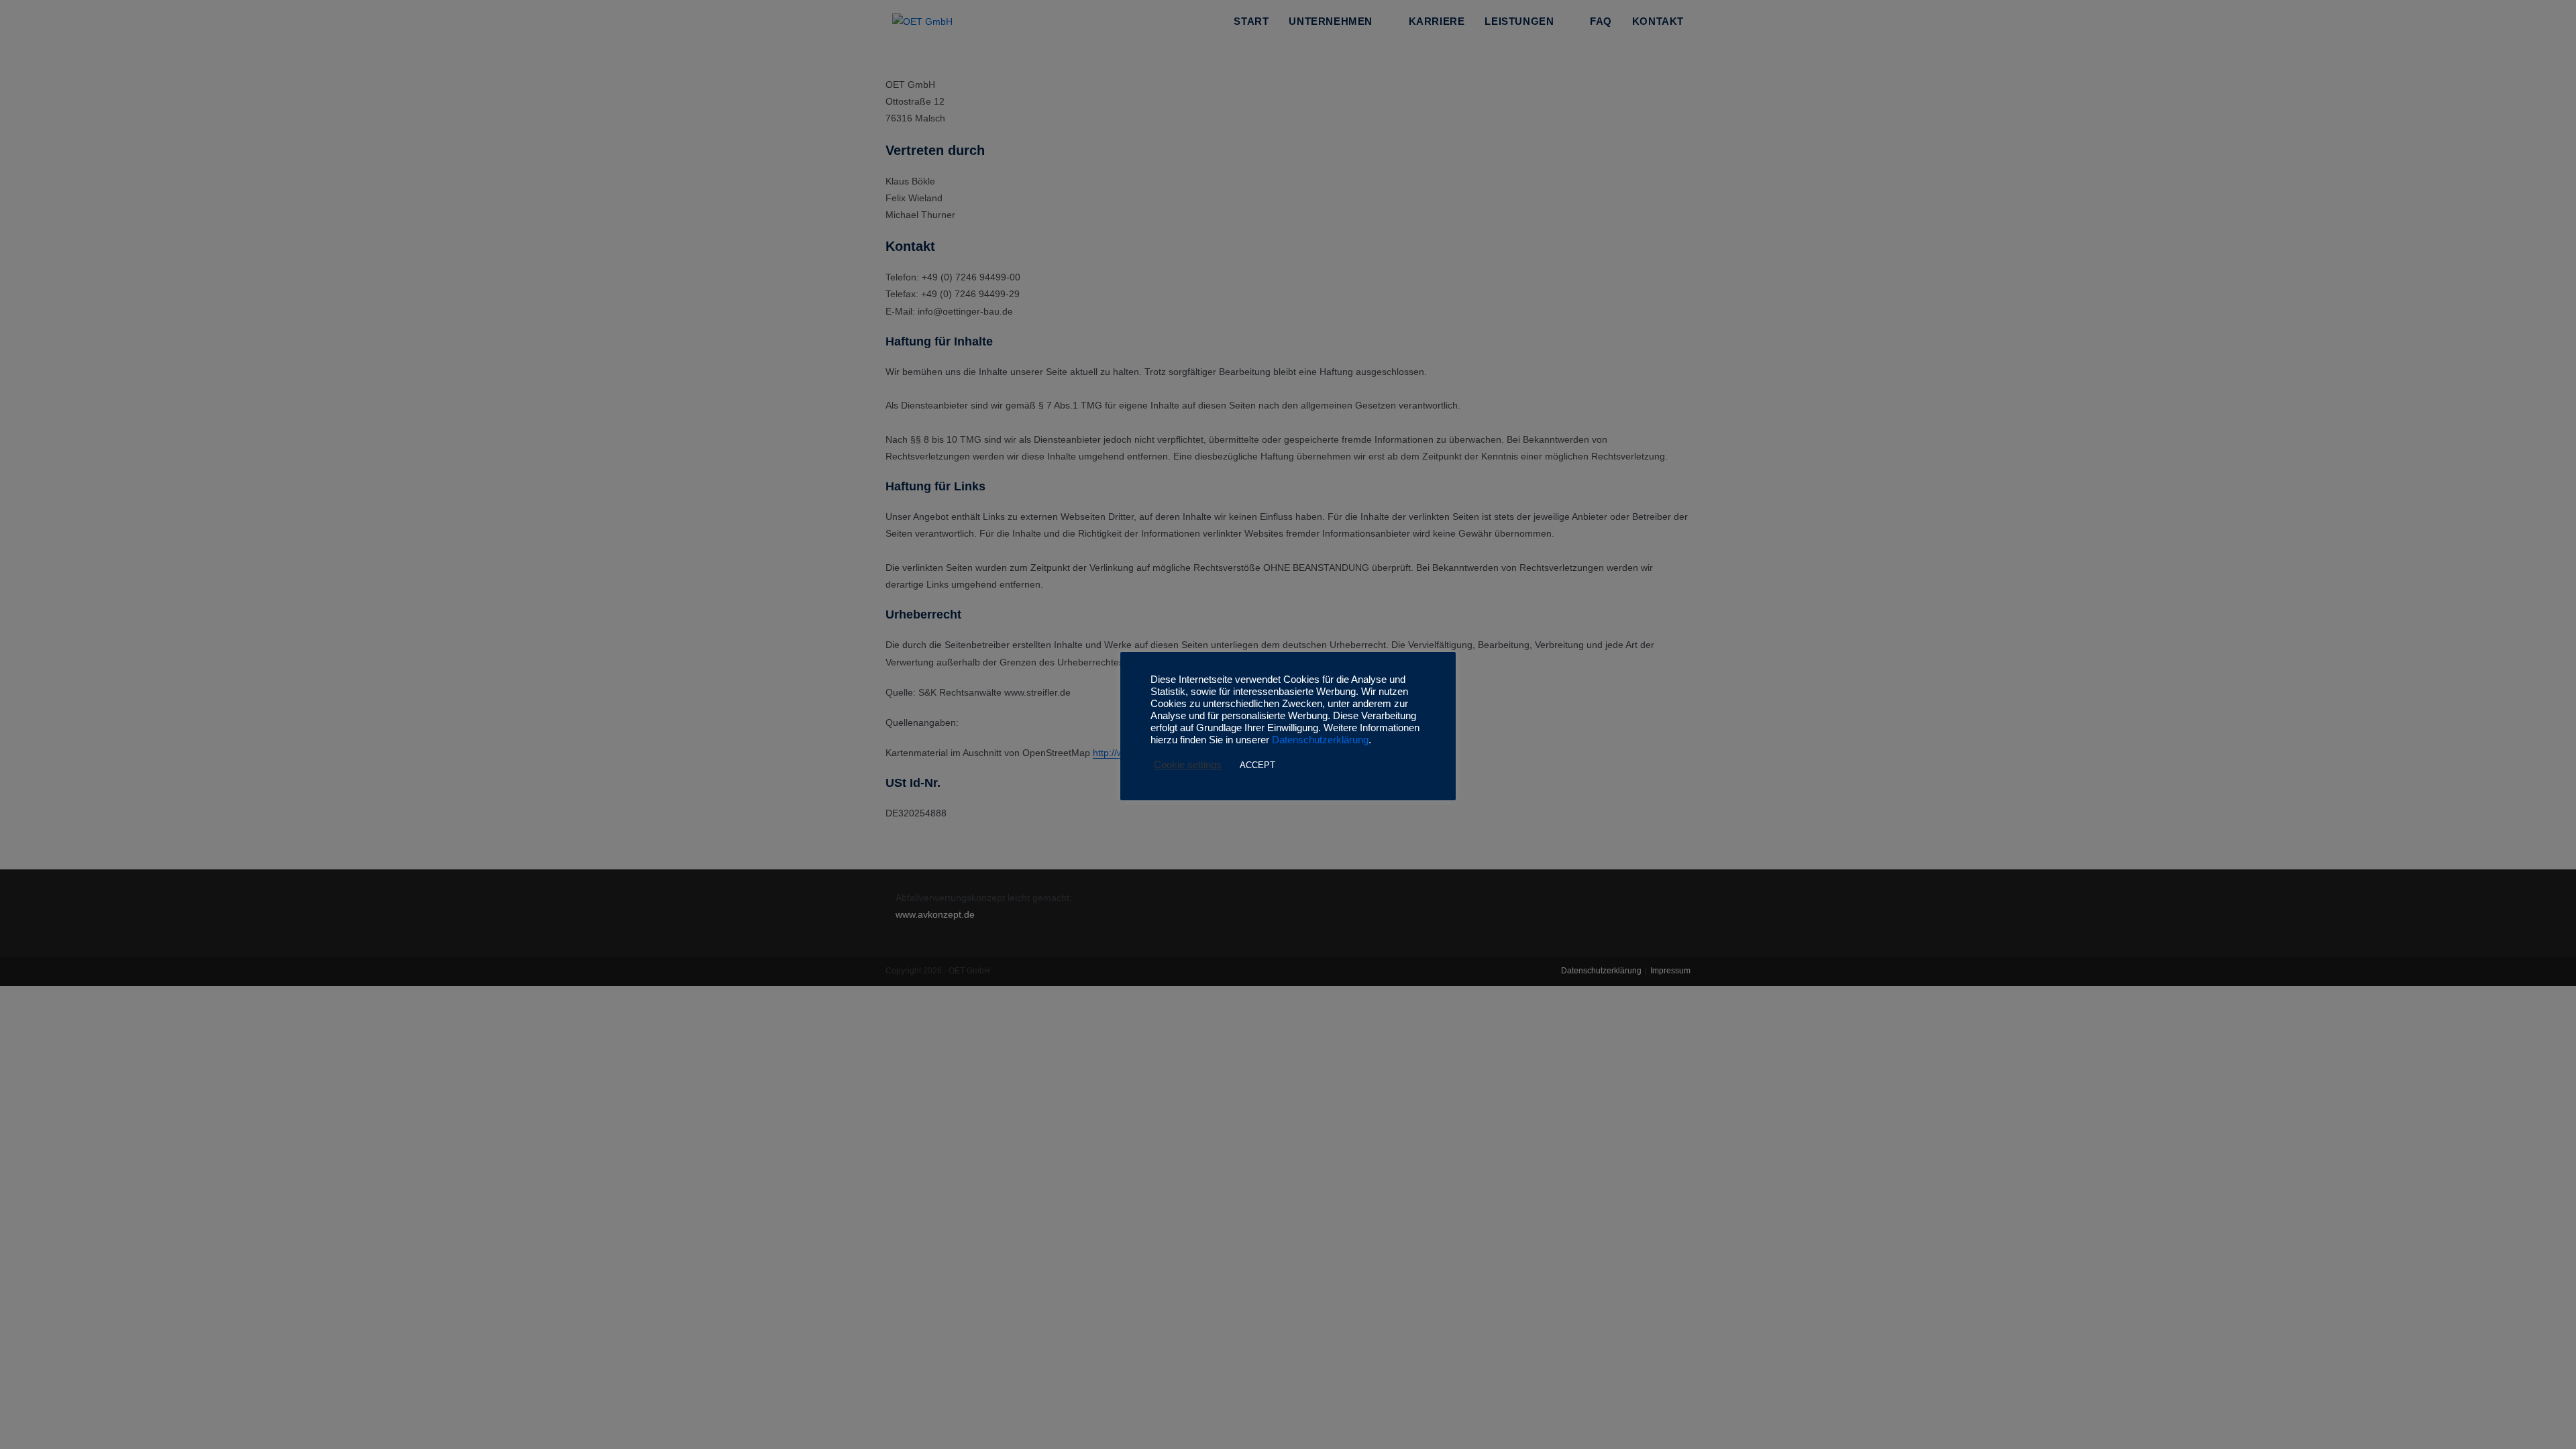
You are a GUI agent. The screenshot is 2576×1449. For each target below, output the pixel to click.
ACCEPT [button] (1257, 765)
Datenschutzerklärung (1320, 740)
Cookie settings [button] (1188, 765)
